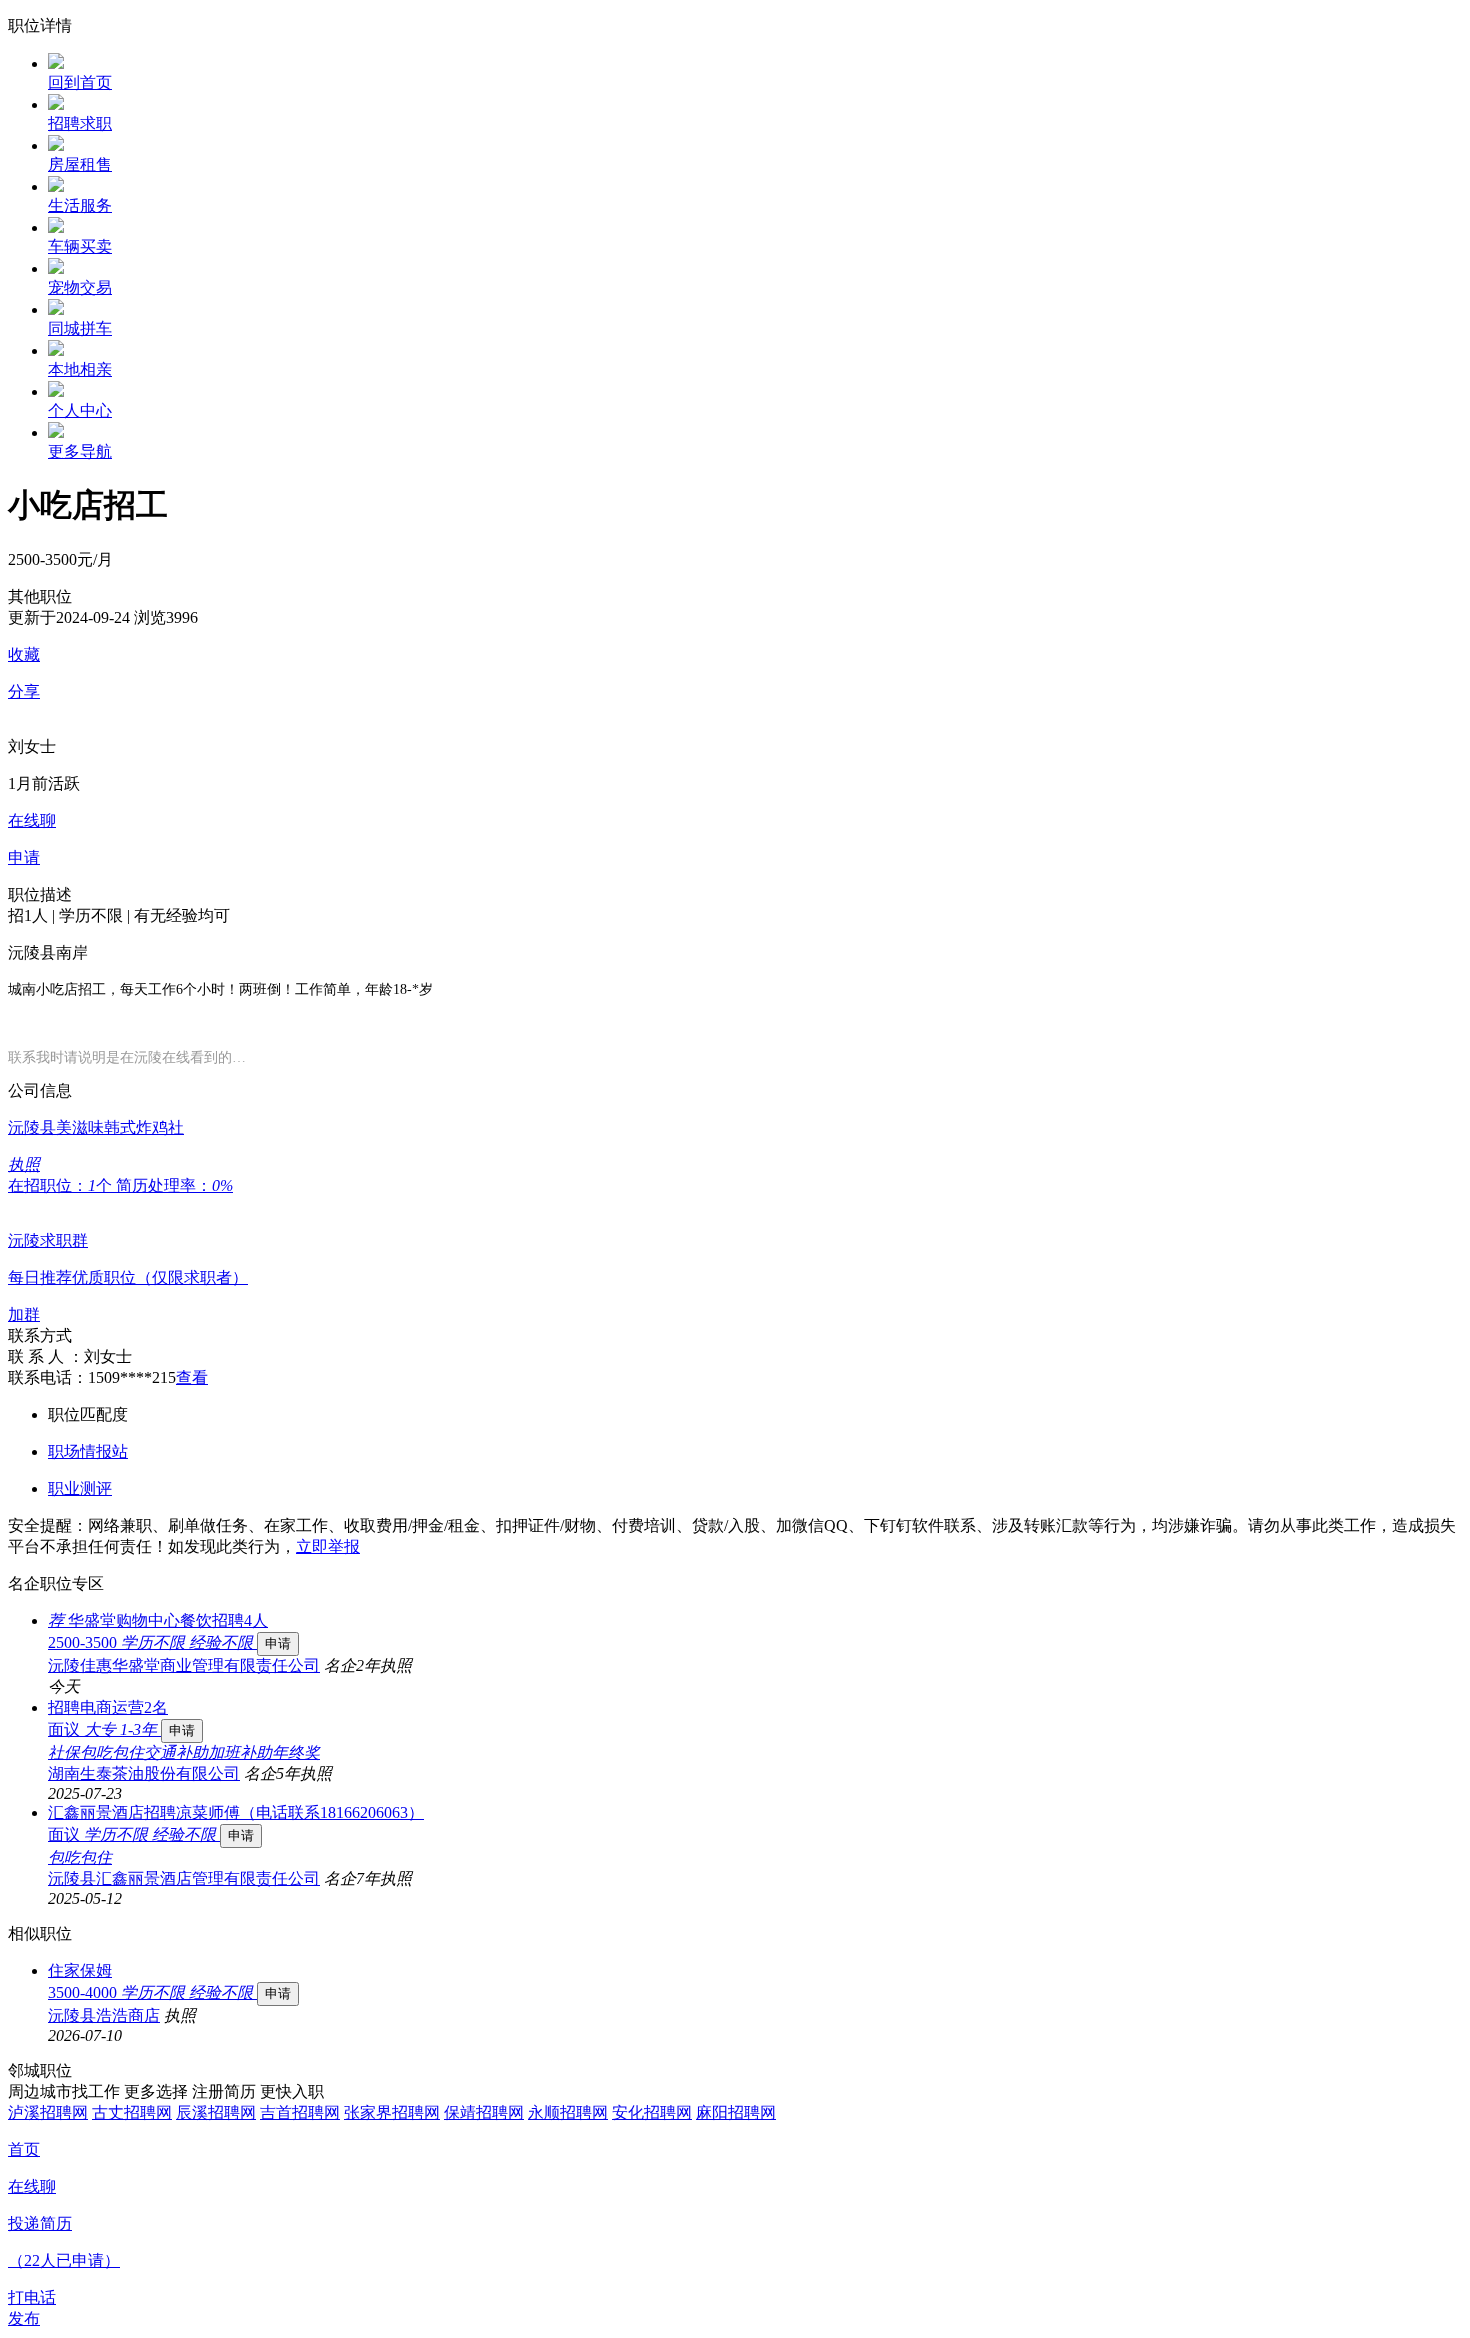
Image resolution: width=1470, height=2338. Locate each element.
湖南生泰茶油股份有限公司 (144, 1773)
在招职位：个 (62, 1185)
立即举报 (328, 1546)
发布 (24, 2318)
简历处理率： (174, 1185)
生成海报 (1435, 2183)
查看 (192, 1377)
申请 (278, 1643)
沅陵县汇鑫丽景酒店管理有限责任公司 (184, 1878)
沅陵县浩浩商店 (104, 2015)
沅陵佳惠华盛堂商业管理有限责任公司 (184, 1665)
